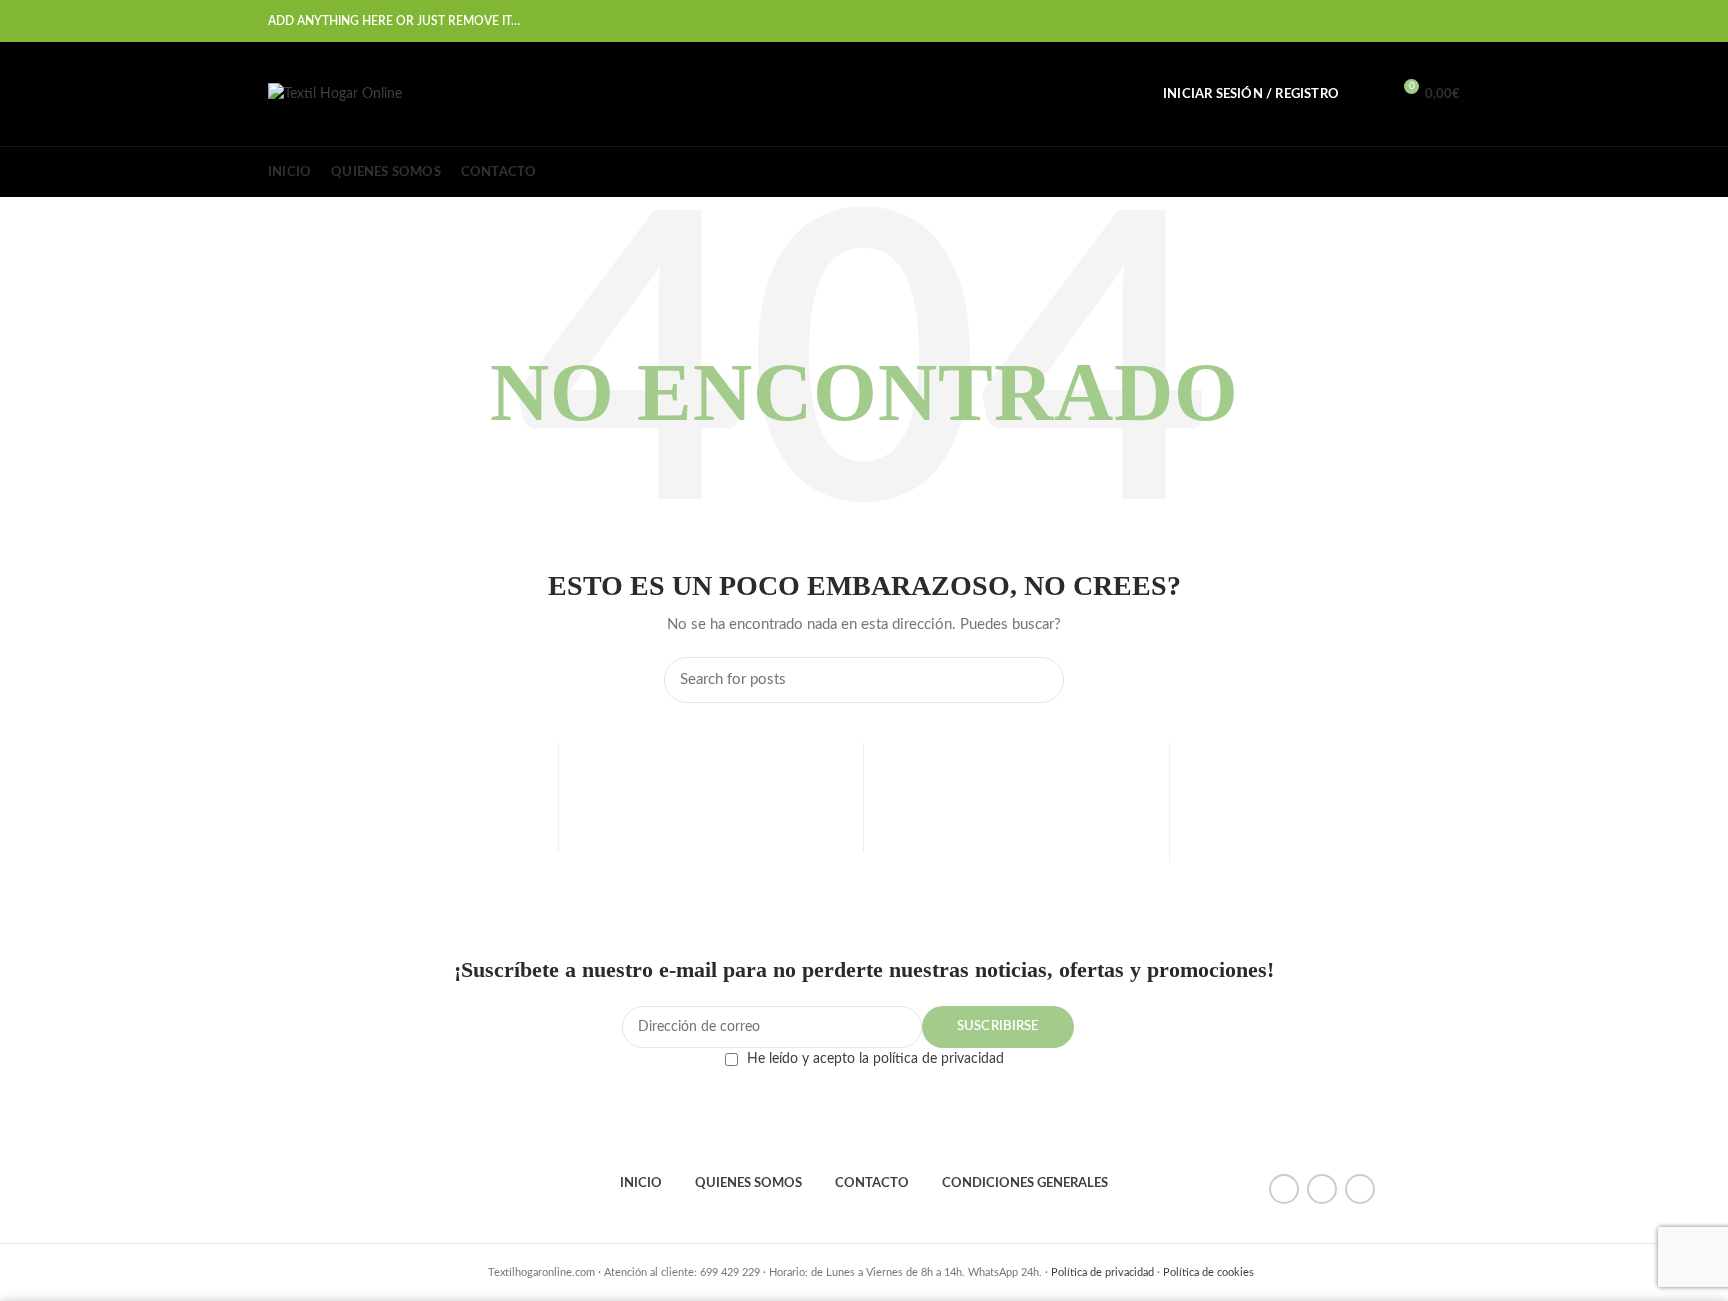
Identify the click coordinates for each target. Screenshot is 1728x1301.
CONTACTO (872, 1183)
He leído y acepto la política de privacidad (875, 1059)
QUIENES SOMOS (748, 1183)
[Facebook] (1322, 21)
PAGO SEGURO (710, 840)
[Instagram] (1360, 1189)
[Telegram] (1447, 21)
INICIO (641, 1183)
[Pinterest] (1372, 21)
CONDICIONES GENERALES (1025, 1183)
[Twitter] (1347, 21)
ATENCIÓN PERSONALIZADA (1322, 840)
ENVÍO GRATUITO (405, 840)
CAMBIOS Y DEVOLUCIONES (1016, 845)
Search (1037, 680)
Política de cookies (1208, 1272)
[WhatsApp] (1422, 21)
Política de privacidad (1102, 1272)
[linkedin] (1397, 21)
